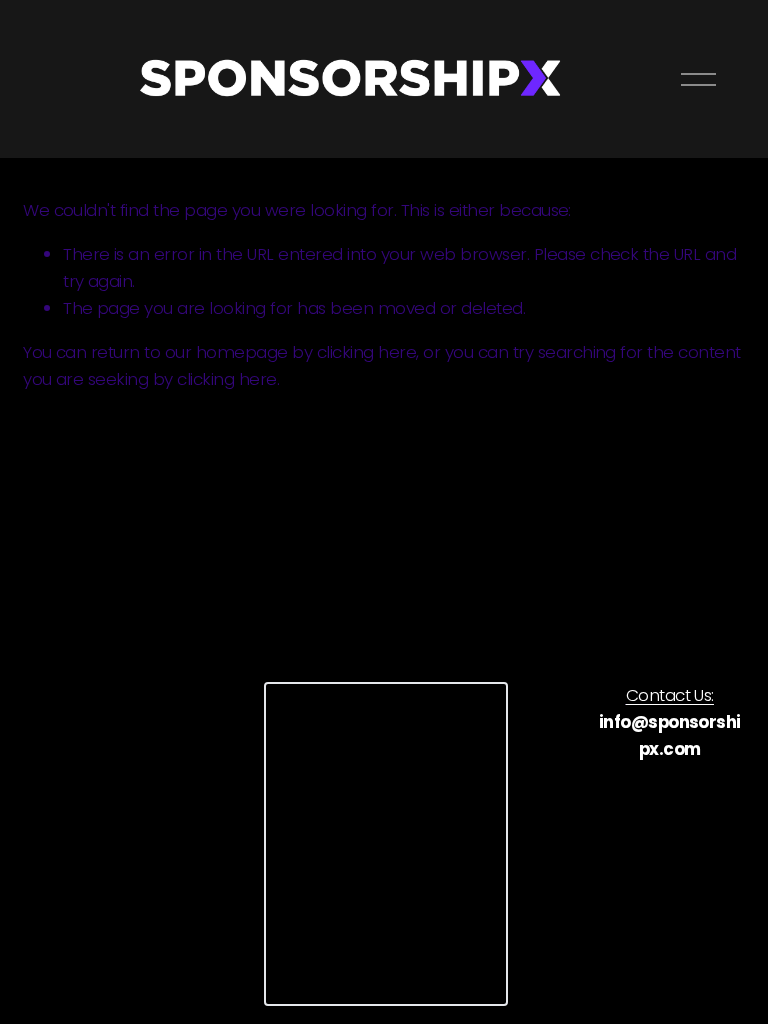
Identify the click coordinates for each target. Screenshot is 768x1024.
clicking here (366, 352)
